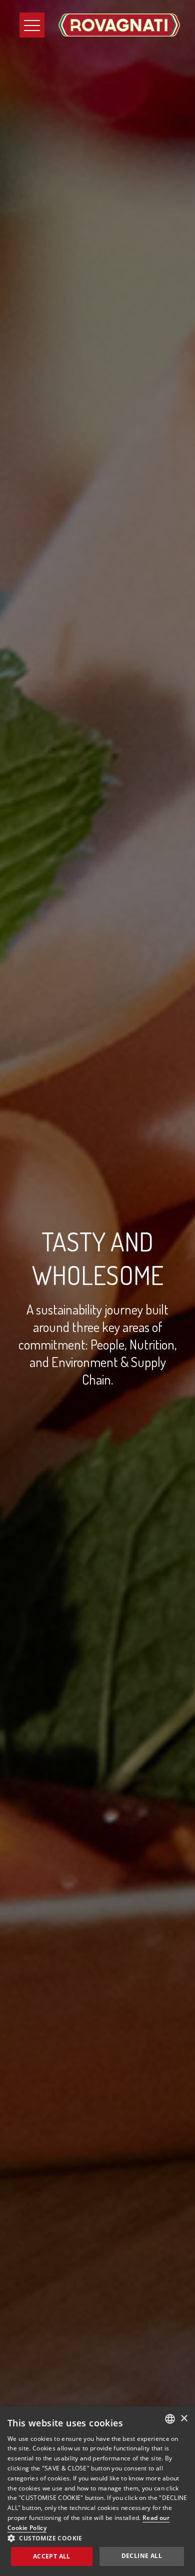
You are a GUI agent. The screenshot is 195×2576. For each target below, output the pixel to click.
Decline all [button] (142, 2556)
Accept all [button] (52, 2556)
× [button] (184, 2419)
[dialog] (97, 2491)
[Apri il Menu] (32, 25)
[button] (97, 2538)
